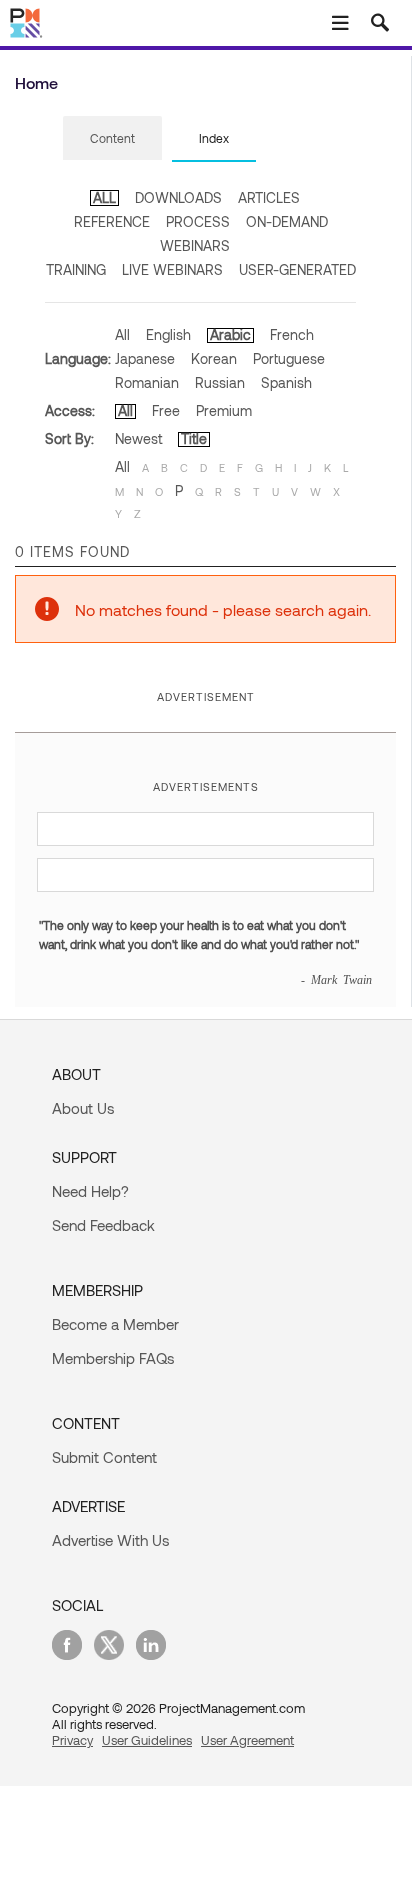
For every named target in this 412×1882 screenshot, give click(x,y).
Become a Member (115, 1324)
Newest (138, 438)
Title (194, 438)
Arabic (230, 334)
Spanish (286, 382)
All (122, 334)
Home (36, 82)
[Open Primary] (340, 23)
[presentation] (112, 138)
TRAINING (76, 269)
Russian (220, 382)
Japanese (145, 358)
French (292, 334)
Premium (224, 410)
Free (166, 410)
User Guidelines (147, 1740)
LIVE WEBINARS (172, 269)
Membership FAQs (113, 1358)
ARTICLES (269, 197)
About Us (83, 1108)
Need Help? (90, 1191)
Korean (214, 358)
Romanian (147, 382)
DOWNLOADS (178, 197)
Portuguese (289, 358)
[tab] (112, 139)
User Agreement (247, 1740)
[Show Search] (380, 23)
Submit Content (104, 1457)
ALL (104, 197)
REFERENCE (112, 221)
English (168, 334)
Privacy (72, 1740)
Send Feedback (103, 1225)
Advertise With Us (110, 1540)
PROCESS (198, 221)
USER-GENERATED (297, 269)
